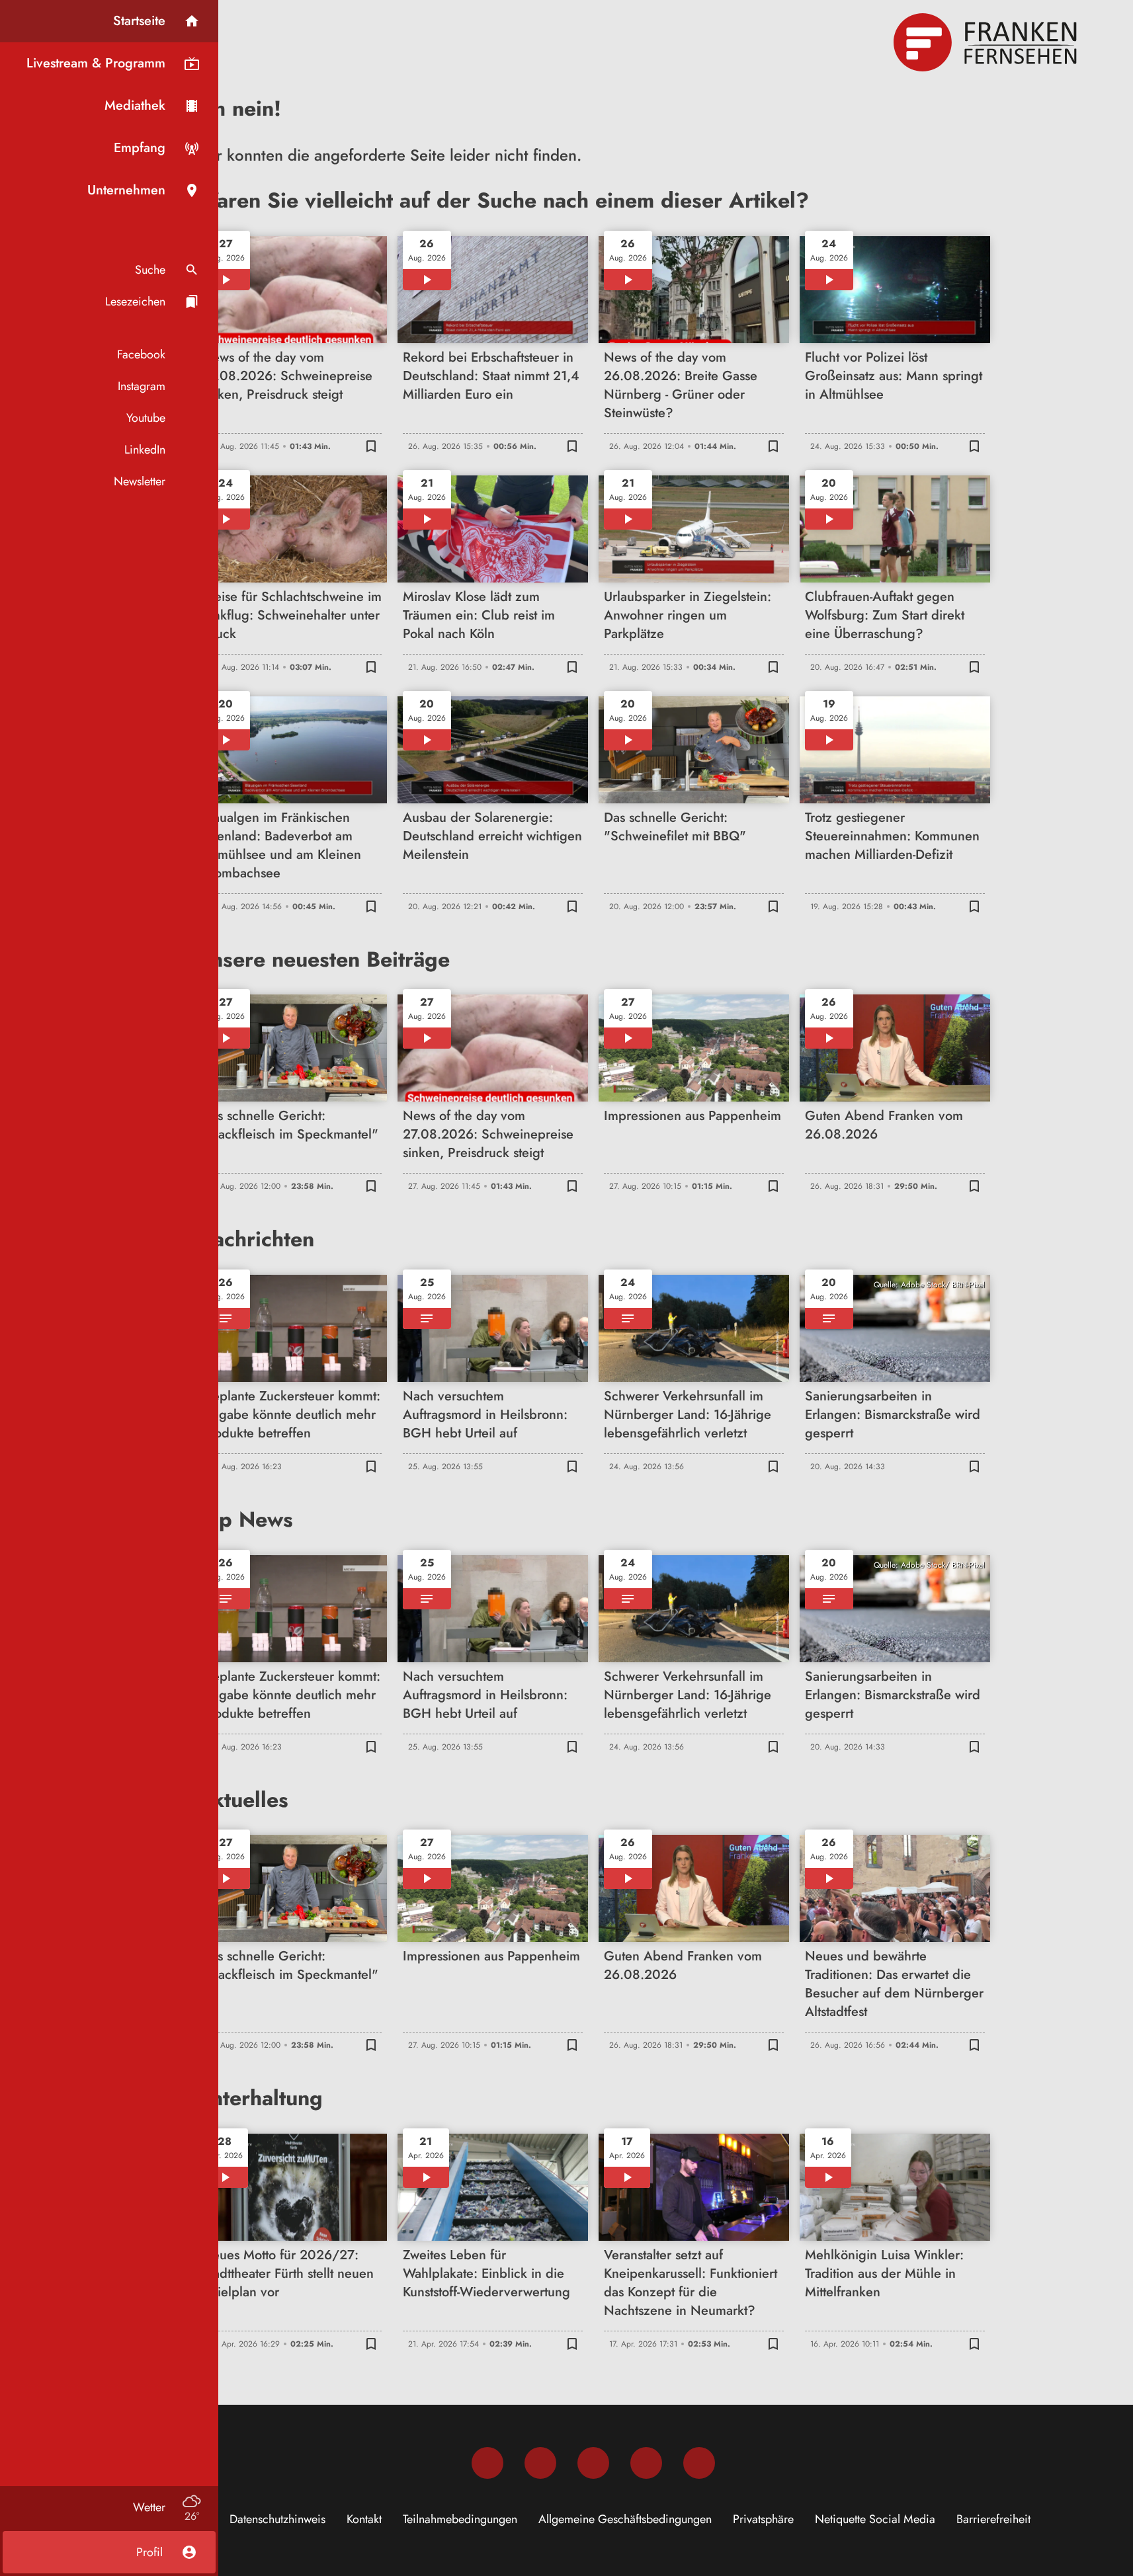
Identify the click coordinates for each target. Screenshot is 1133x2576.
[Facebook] (487, 2463)
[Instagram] (540, 2463)
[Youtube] (593, 2463)
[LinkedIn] (646, 2463)
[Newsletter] (699, 2463)
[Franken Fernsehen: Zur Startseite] (987, 42)
